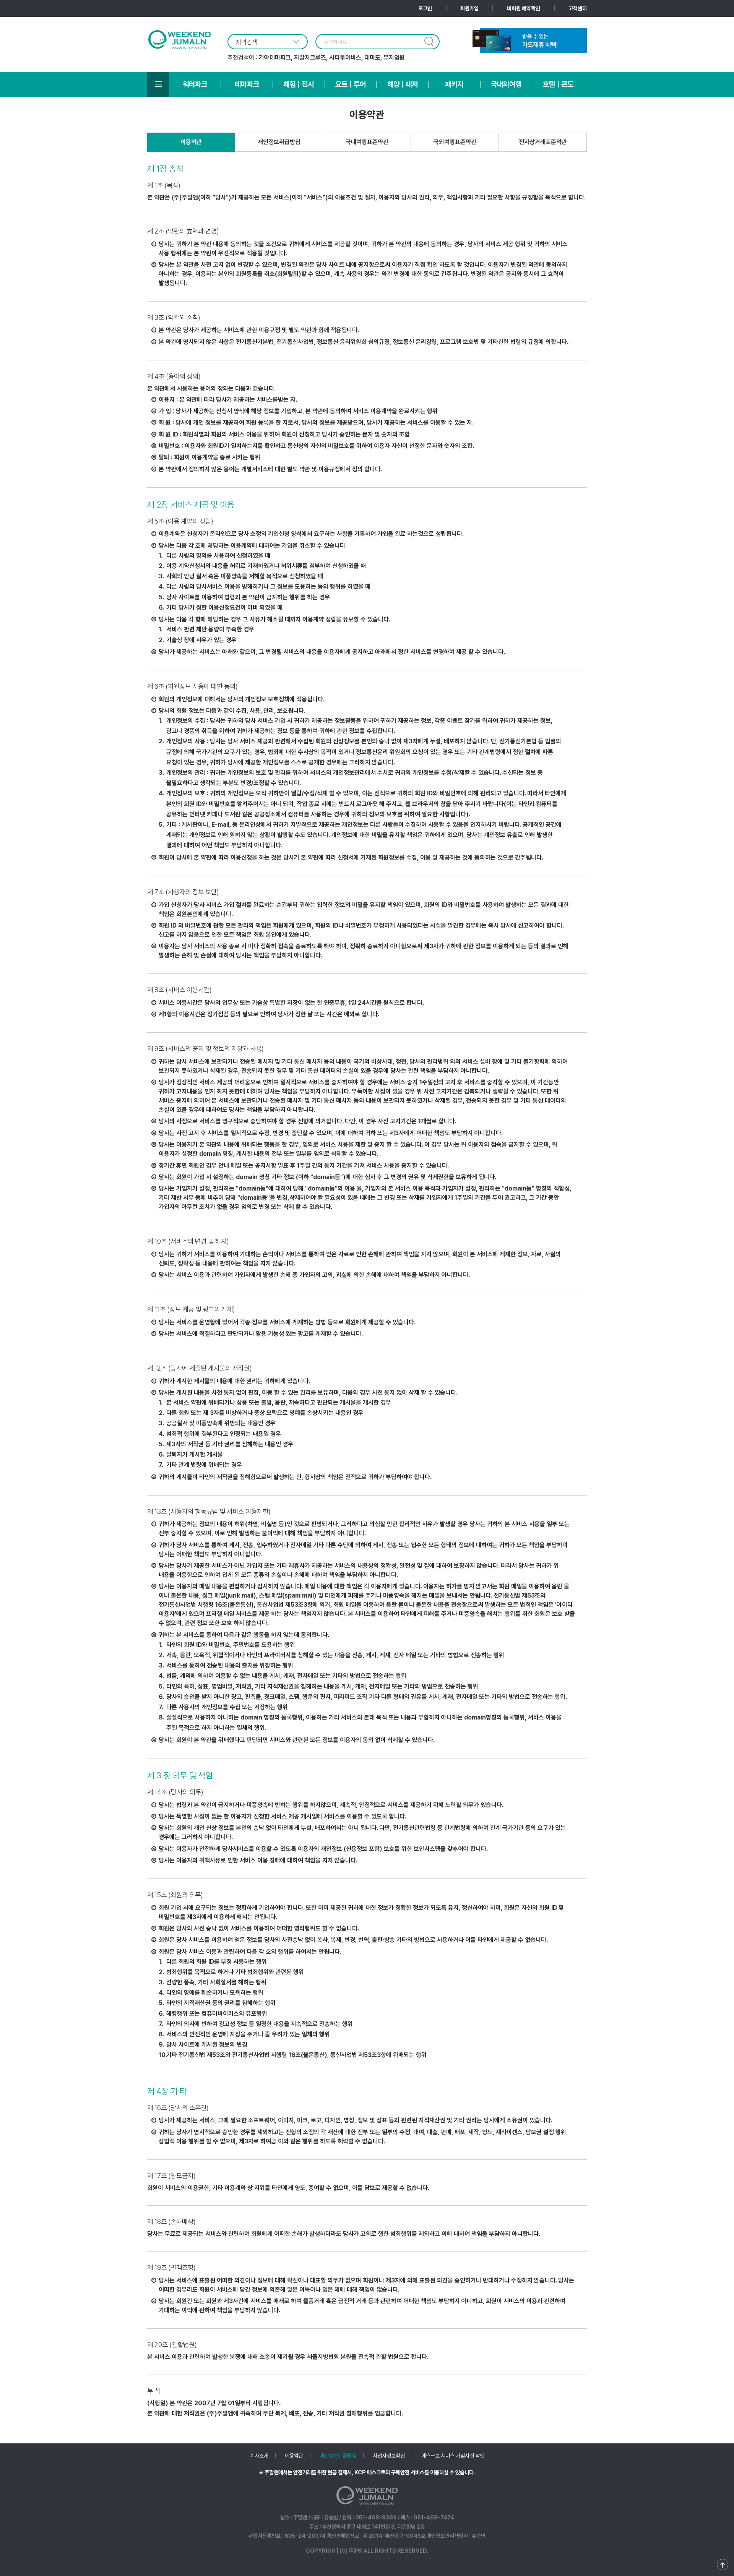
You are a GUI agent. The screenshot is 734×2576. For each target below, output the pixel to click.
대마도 (372, 58)
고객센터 (578, 8)
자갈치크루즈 (310, 58)
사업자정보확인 (389, 2455)
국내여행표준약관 (367, 142)
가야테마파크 (275, 58)
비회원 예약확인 (524, 8)
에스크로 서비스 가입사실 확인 (453, 2455)
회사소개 (259, 2455)
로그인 (425, 8)
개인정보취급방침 (279, 142)
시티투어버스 (345, 58)
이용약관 (191, 142)
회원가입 (469, 8)
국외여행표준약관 (455, 142)
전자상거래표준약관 (543, 142)
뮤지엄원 (394, 58)
